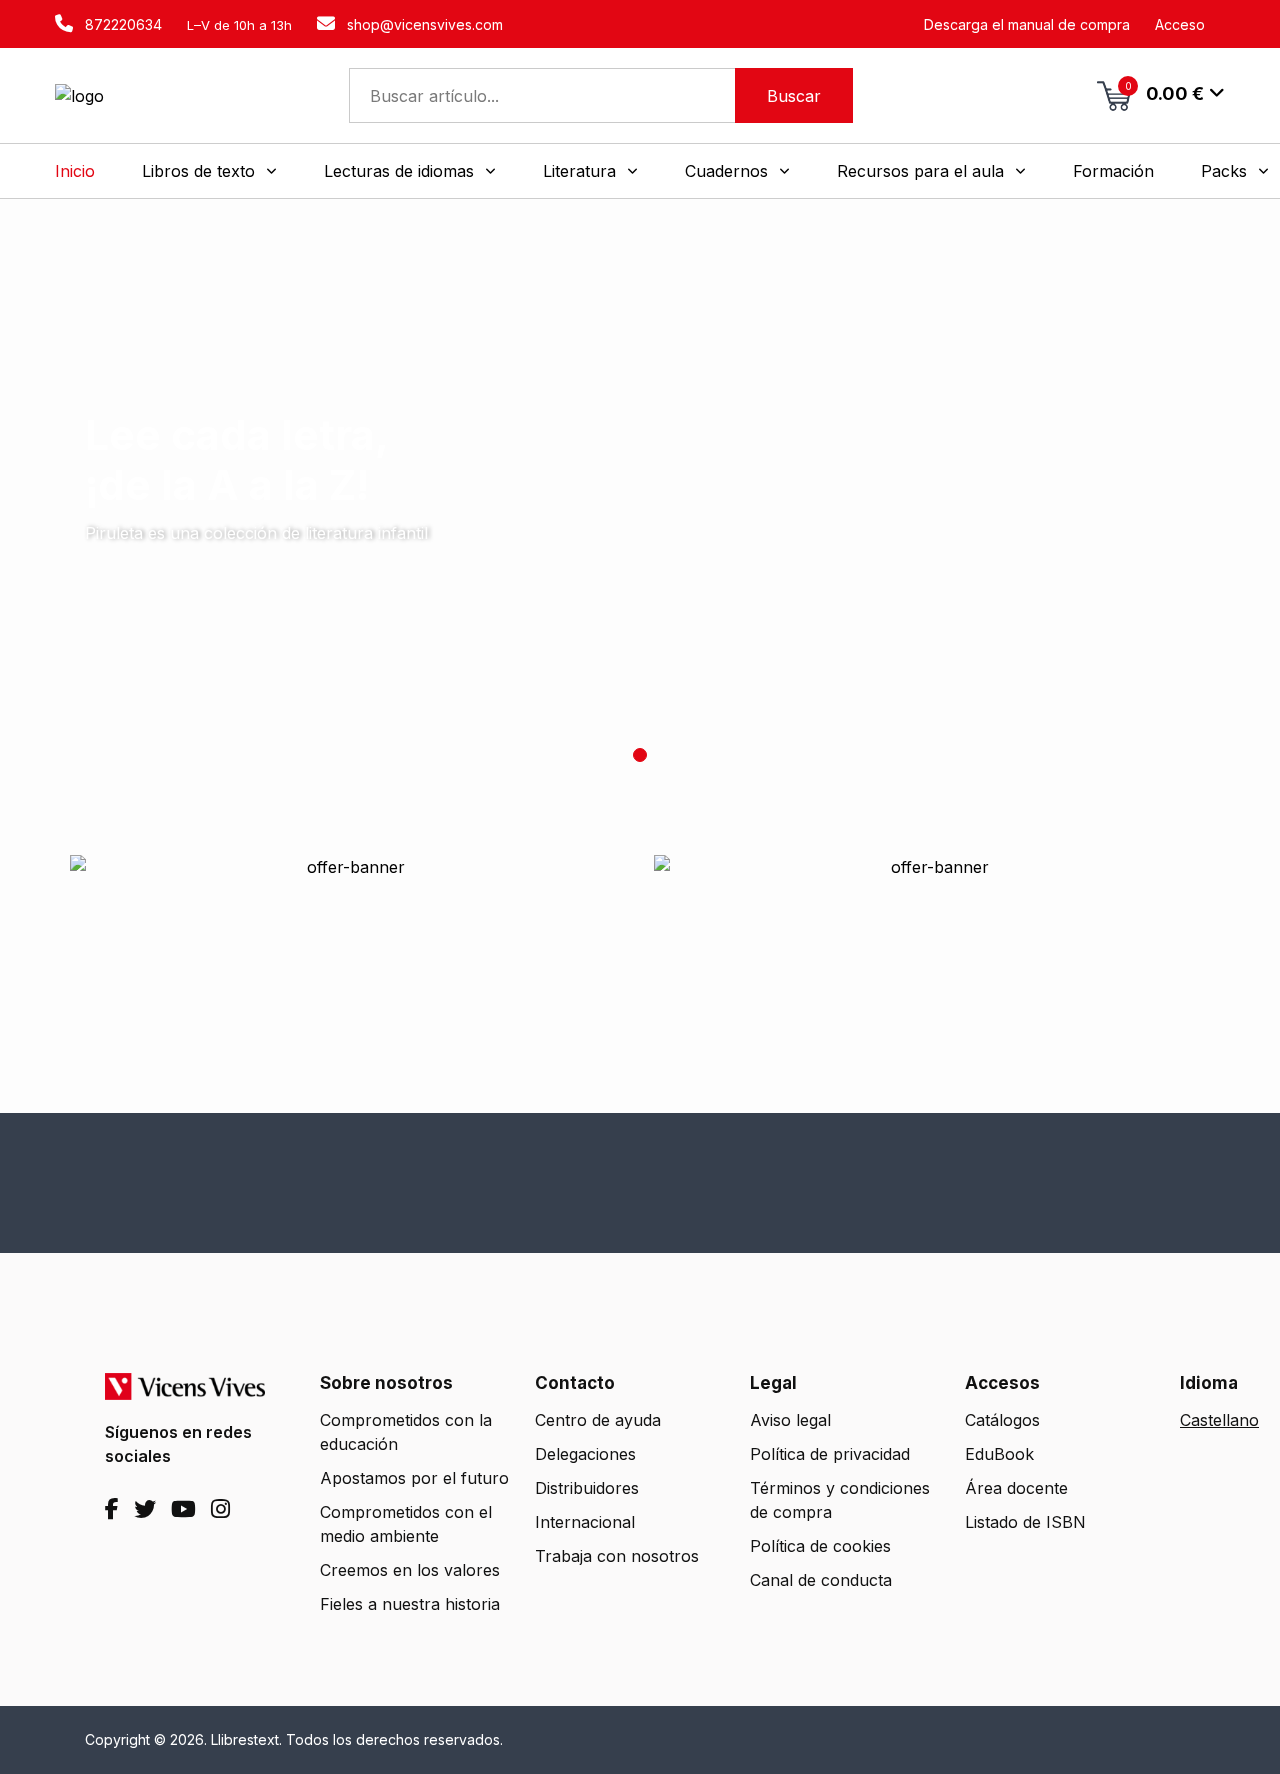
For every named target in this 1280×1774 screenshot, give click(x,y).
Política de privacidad (830, 1454)
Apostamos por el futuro (414, 1478)
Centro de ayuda (598, 1420)
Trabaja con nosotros (617, 1556)
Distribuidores (587, 1488)
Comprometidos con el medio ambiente (406, 1524)
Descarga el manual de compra (1027, 24)
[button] (209, 171)
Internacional (585, 1522)
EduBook (999, 1454)
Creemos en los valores (410, 1570)
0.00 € (1165, 92)
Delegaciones (585, 1454)
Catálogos (1002, 1420)
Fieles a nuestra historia (410, 1604)
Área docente (1016, 1488)
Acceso (1180, 24)
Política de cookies (820, 1546)
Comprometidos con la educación (406, 1432)
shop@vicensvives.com (423, 24)
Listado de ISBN (1025, 1522)
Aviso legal (790, 1420)
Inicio (75, 171)
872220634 (121, 24)
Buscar (794, 96)
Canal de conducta (821, 1580)
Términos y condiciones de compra (840, 1500)
